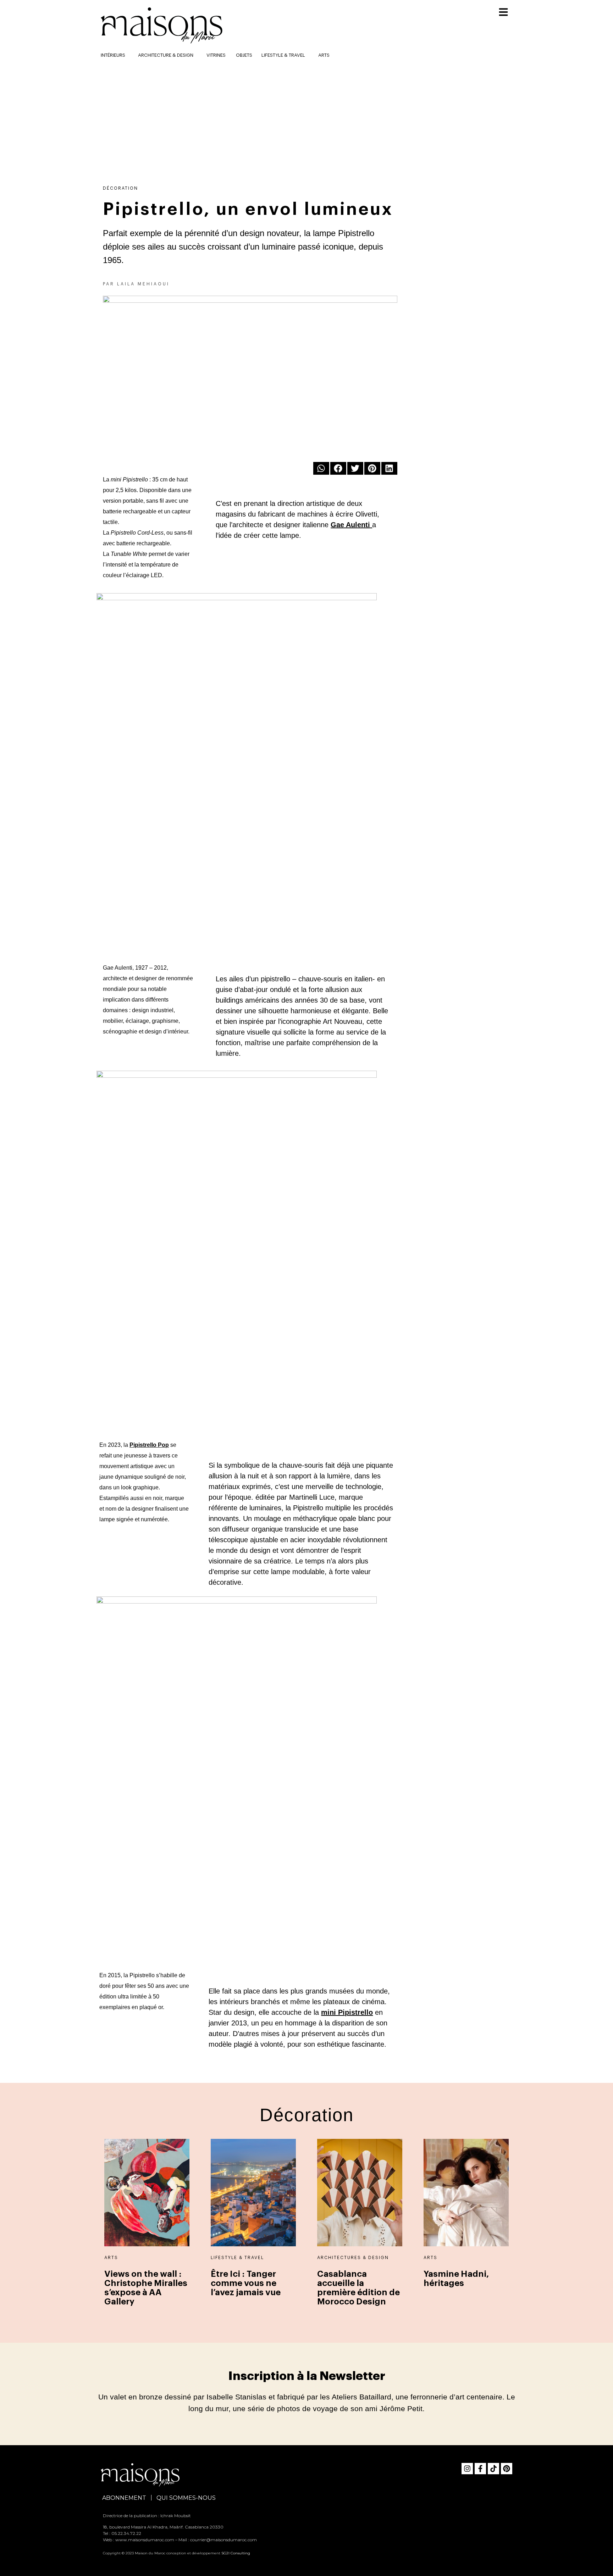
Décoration (120, 188)
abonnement (124, 2498)
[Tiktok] (493, 2469)
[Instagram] (467, 2469)
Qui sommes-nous (186, 2498)
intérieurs (113, 55)
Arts (324, 55)
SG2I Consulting (236, 2553)
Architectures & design (353, 2258)
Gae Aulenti (350, 525)
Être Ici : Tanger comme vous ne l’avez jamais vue (246, 2283)
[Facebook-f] (480, 2469)
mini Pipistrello (347, 2012)
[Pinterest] (507, 2469)
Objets (244, 55)
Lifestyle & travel (283, 55)
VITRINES (216, 55)
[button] (321, 468)
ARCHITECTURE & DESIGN (166, 55)
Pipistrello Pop (149, 1445)
